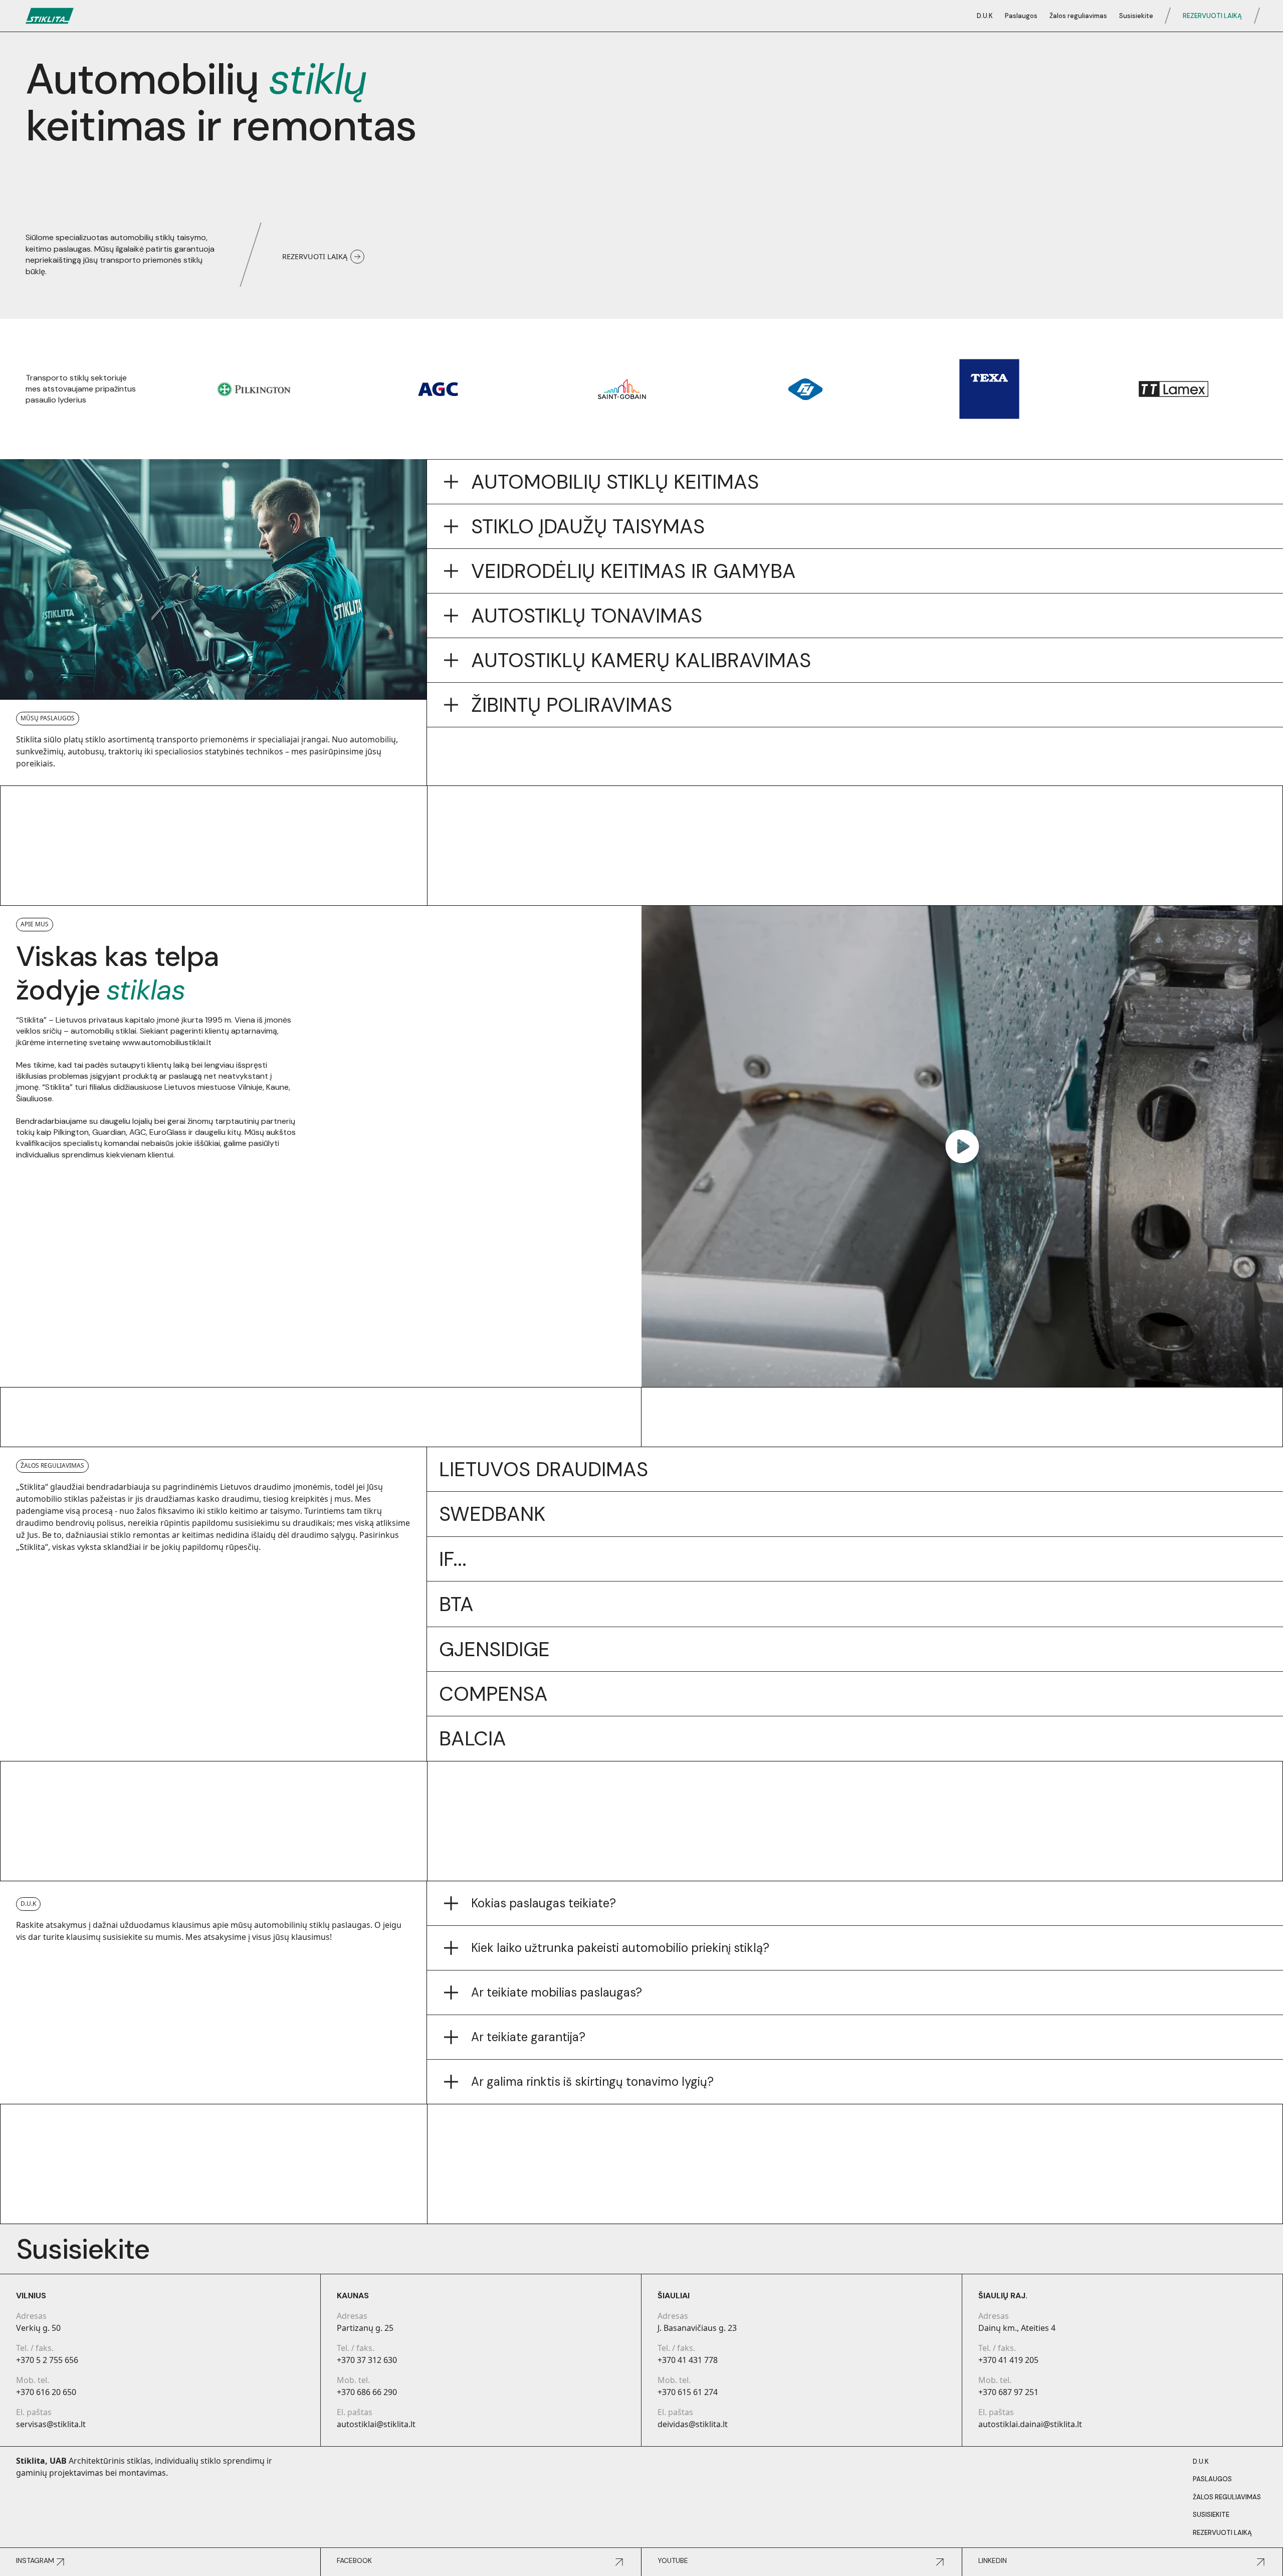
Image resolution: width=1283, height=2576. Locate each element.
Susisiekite (1136, 16)
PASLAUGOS (1212, 2479)
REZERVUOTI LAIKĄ (1212, 16)
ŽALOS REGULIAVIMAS (1227, 2497)
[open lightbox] (962, 1146)
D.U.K (985, 16)
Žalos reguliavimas (1078, 16)
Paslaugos (1021, 16)
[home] (50, 16)
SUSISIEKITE (1211, 2515)
